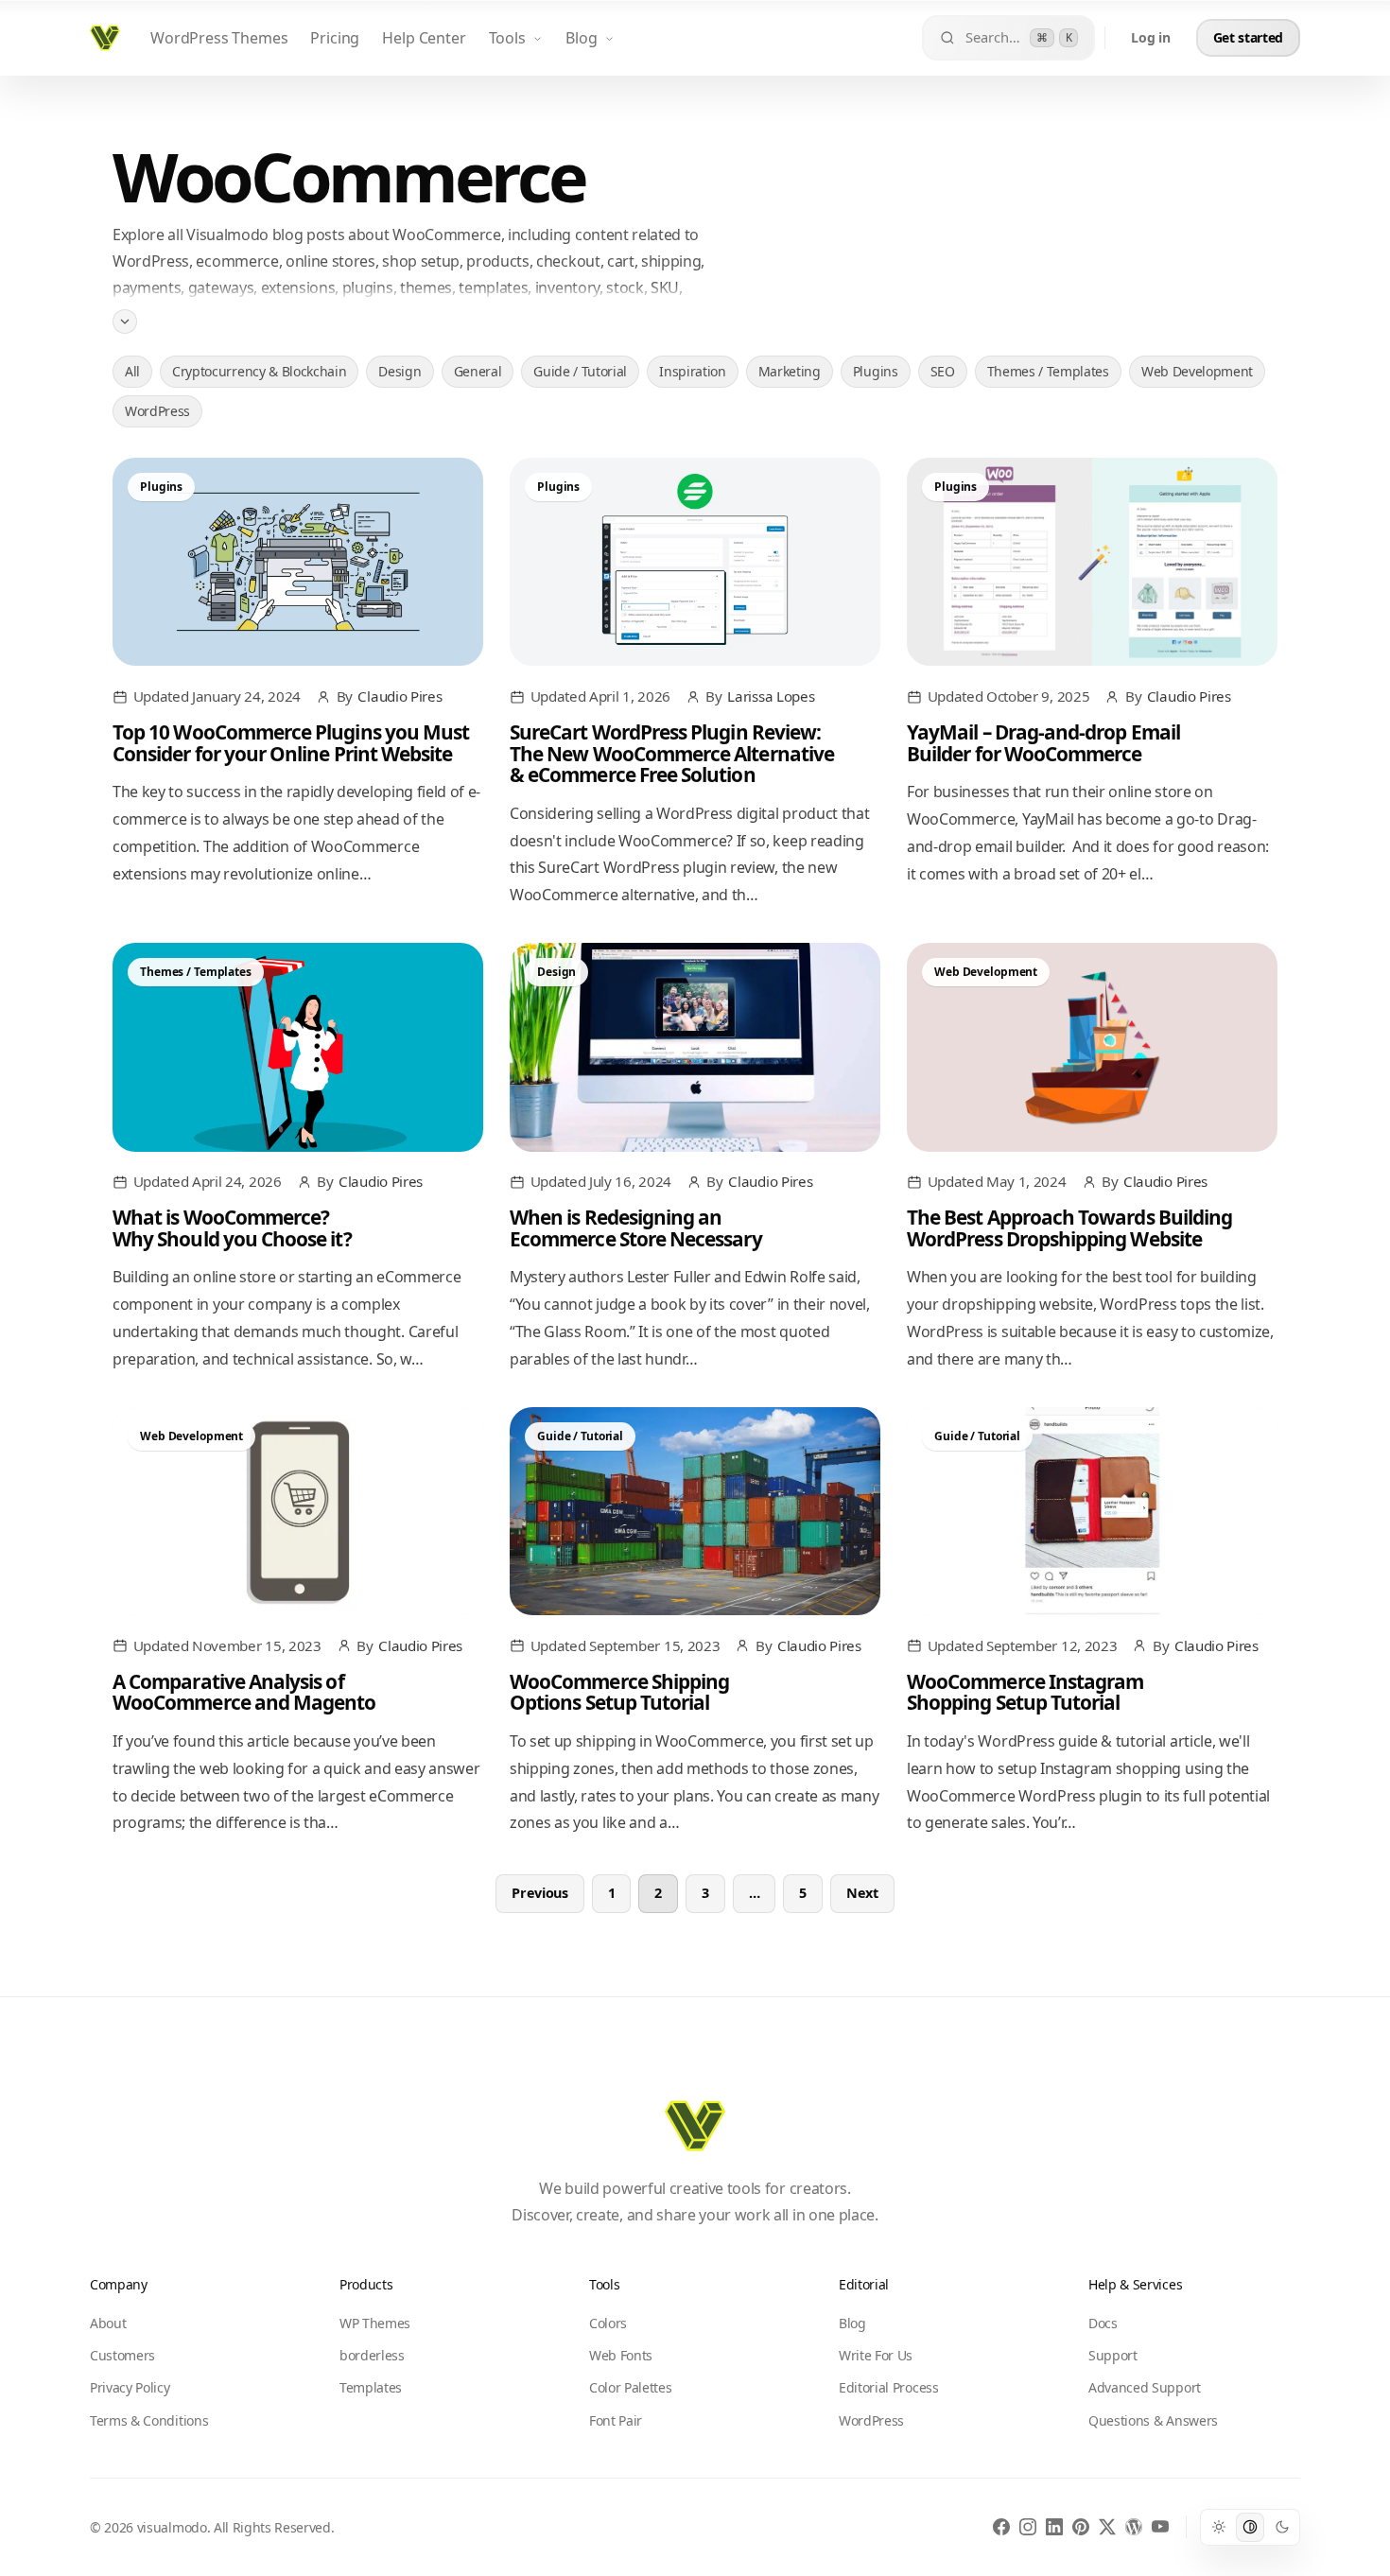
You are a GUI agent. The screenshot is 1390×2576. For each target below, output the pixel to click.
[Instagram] (1028, 2527)
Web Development (1197, 371)
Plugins (876, 371)
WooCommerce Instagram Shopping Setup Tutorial (1025, 1692)
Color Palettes (631, 2387)
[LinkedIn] (1054, 2527)
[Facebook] (1001, 2527)
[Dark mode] (1282, 2527)
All (132, 371)
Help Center (424, 38)
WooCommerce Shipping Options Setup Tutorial (619, 1692)
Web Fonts (621, 2355)
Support (1113, 2355)
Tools (507, 38)
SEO (943, 371)
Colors (608, 2323)
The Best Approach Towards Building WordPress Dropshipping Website (1069, 1227)
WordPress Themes (219, 38)
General (478, 371)
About (108, 2323)
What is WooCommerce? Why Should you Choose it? (232, 1227)
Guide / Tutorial (580, 371)
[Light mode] (1218, 2527)
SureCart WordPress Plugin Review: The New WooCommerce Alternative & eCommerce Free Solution (672, 753)
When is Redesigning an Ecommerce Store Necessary (636, 1227)
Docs (1103, 2323)
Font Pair (616, 2420)
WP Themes (375, 2323)
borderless (372, 2355)
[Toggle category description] (125, 321)
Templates (371, 2387)
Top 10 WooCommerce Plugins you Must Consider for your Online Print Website (291, 742)
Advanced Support (1145, 2387)
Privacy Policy (130, 2387)
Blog (581, 38)
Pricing (335, 38)
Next (862, 1893)
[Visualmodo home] (105, 38)
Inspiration (692, 371)
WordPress (157, 411)
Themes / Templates (1048, 371)
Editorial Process (889, 2387)
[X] (1107, 2527)
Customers (122, 2355)
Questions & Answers (1153, 2420)
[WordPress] (1134, 2527)
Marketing (790, 371)
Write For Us (876, 2355)
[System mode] (1250, 2527)
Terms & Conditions (149, 2420)
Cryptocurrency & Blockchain (259, 371)
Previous (539, 1893)
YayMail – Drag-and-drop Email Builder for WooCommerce (1043, 742)
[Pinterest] (1081, 2527)
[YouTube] (1160, 2527)
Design (400, 371)
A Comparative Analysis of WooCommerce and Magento (244, 1692)
